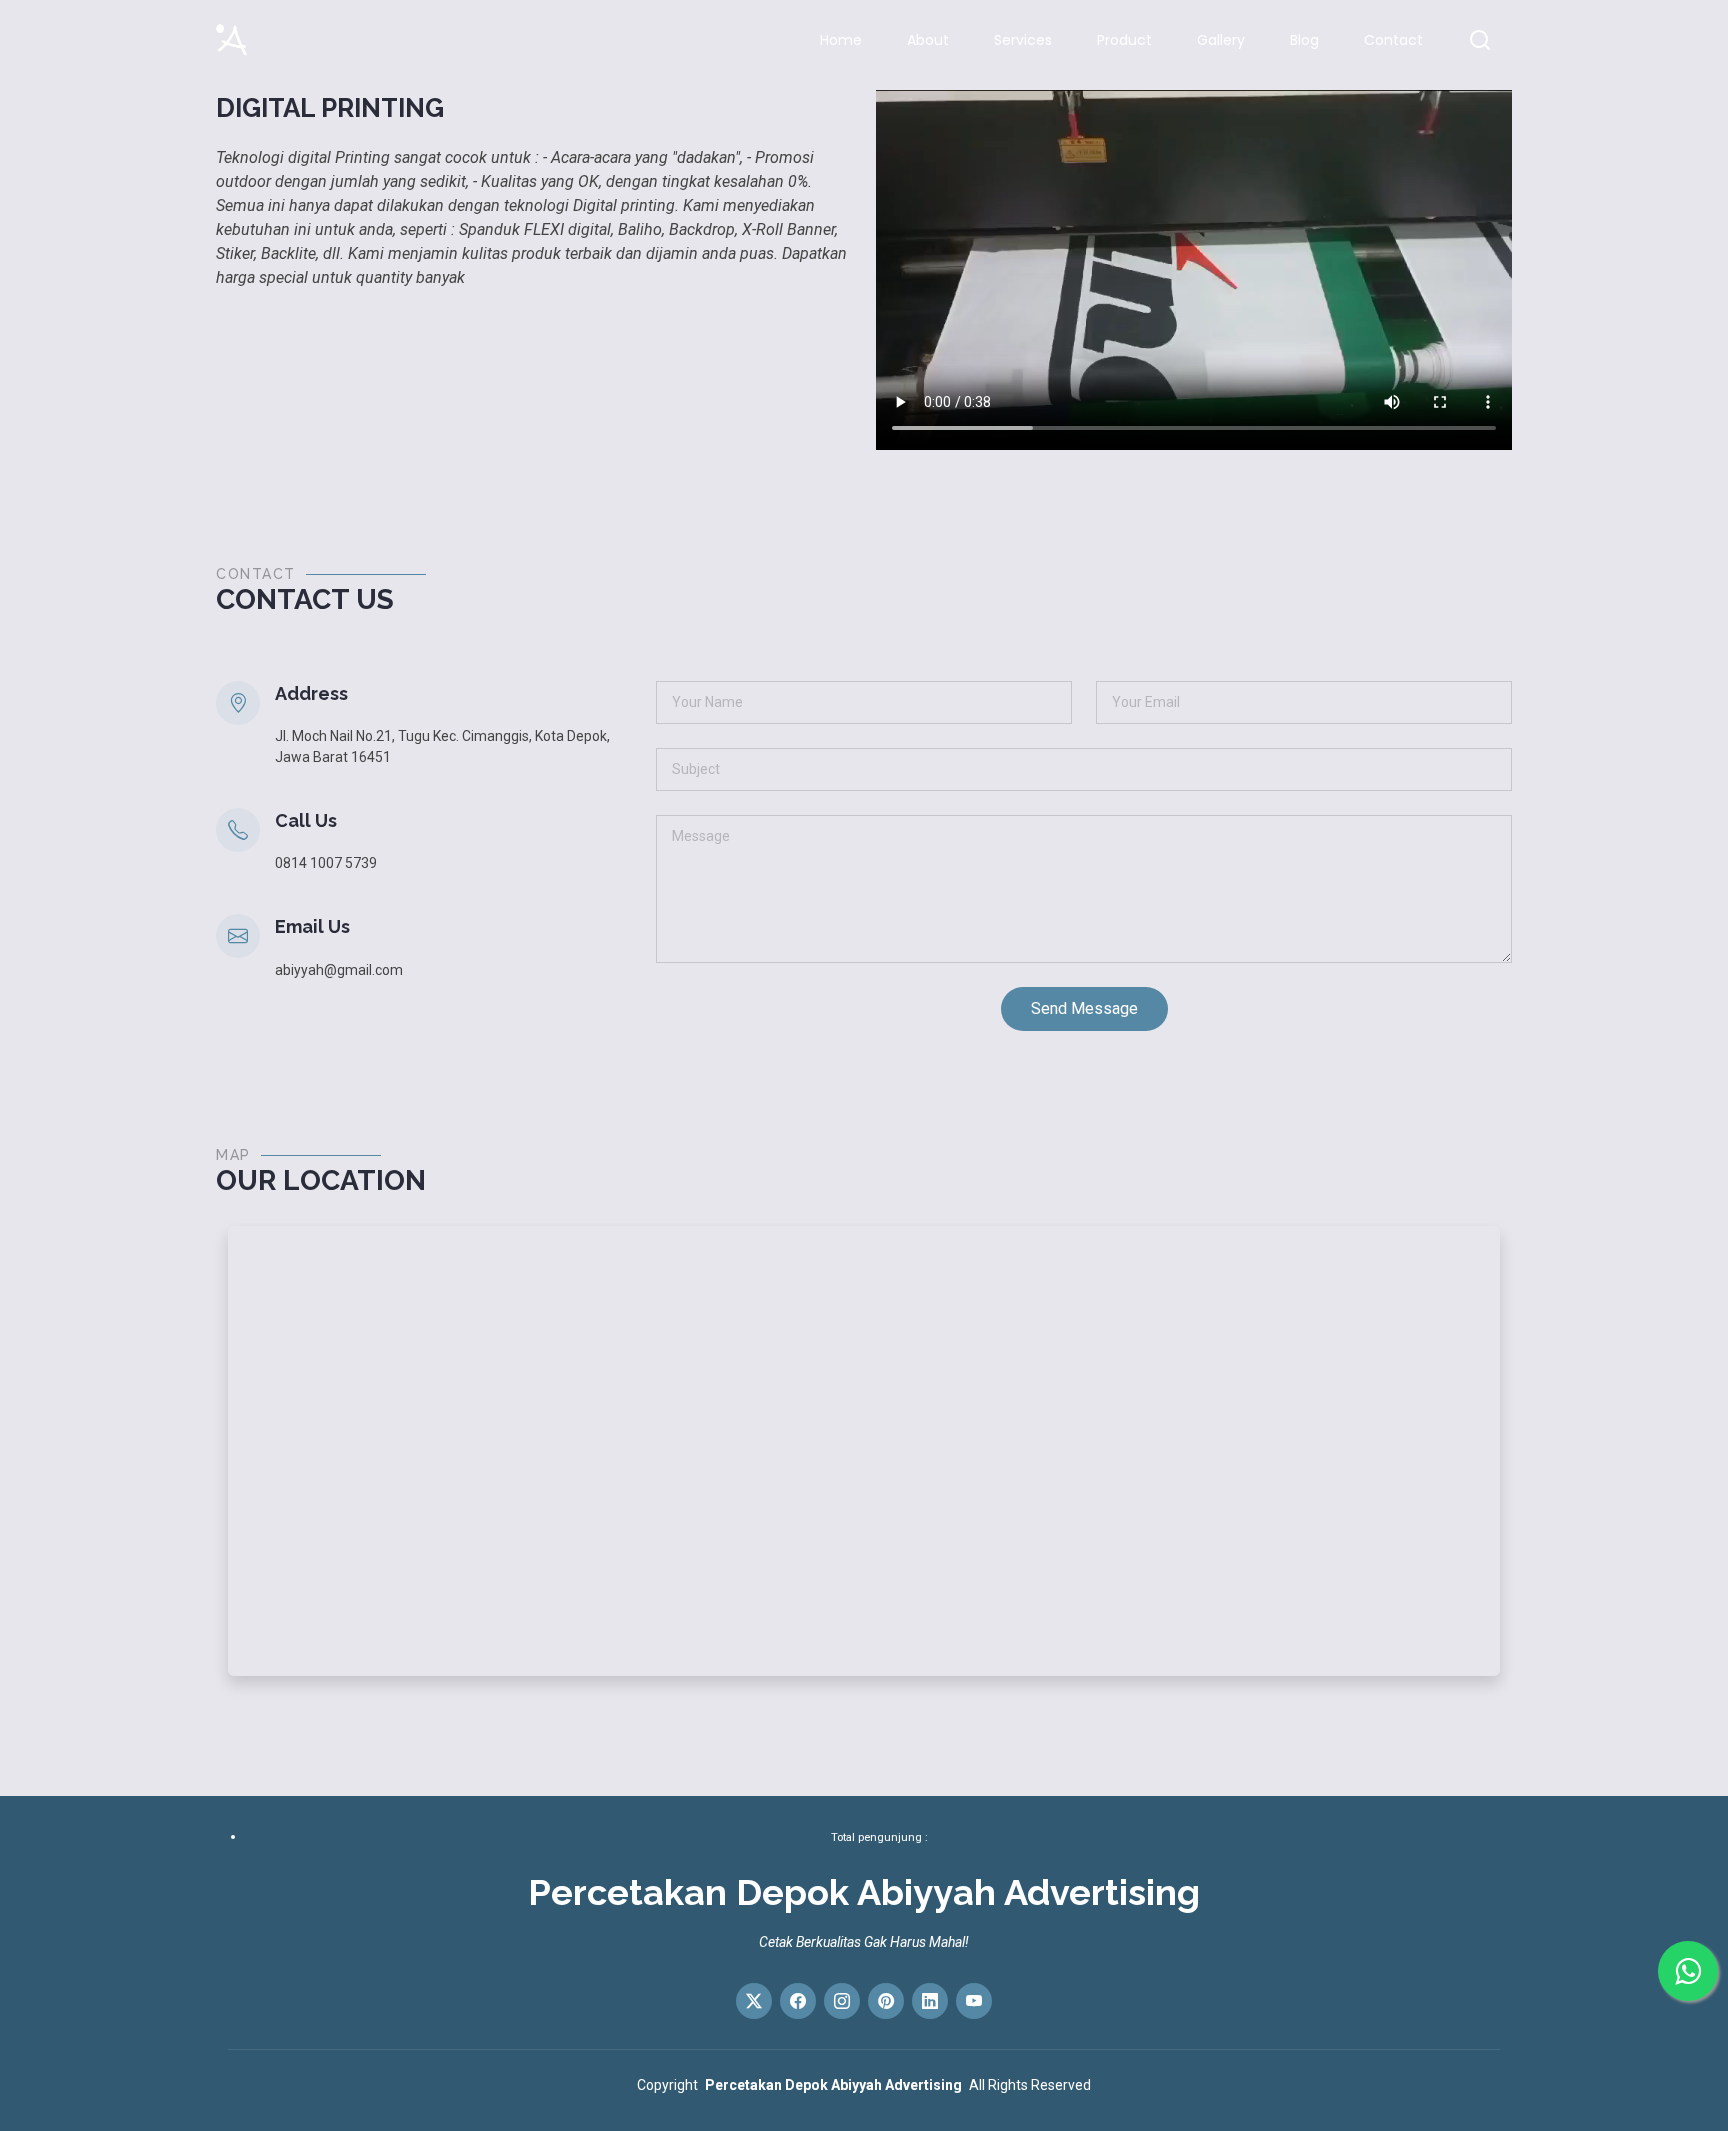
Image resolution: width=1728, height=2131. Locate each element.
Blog (1304, 40)
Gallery (1221, 40)
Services (1023, 40)
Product (1124, 40)
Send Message (1084, 1008)
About (928, 40)
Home (841, 40)
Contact (1393, 40)
